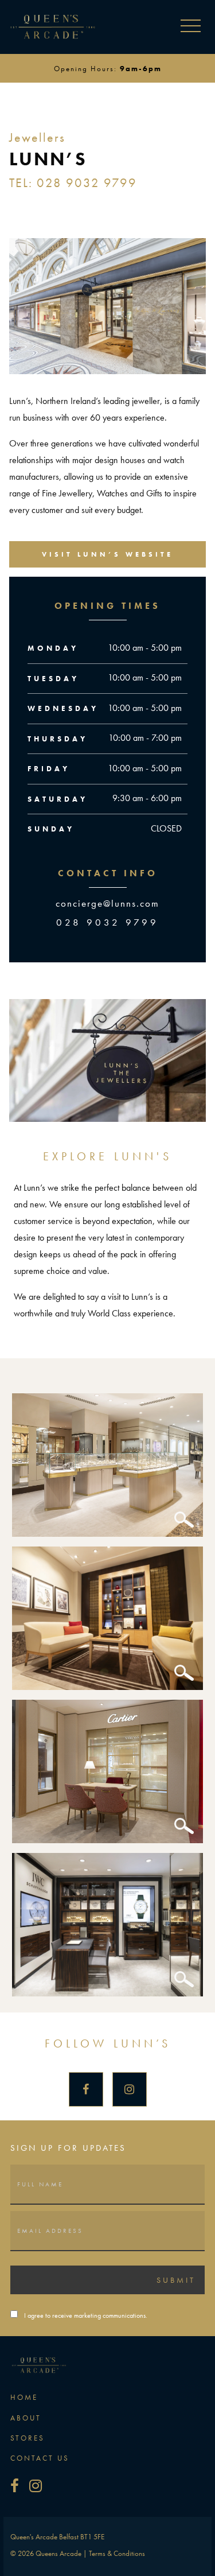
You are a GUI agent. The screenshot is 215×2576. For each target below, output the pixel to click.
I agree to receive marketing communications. (86, 2315)
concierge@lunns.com (107, 903)
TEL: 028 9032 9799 (73, 183)
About (26, 2418)
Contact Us (40, 2458)
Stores (28, 2438)
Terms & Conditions (117, 2553)
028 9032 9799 (107, 922)
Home (24, 2397)
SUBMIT (176, 2280)
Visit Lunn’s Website (107, 554)
